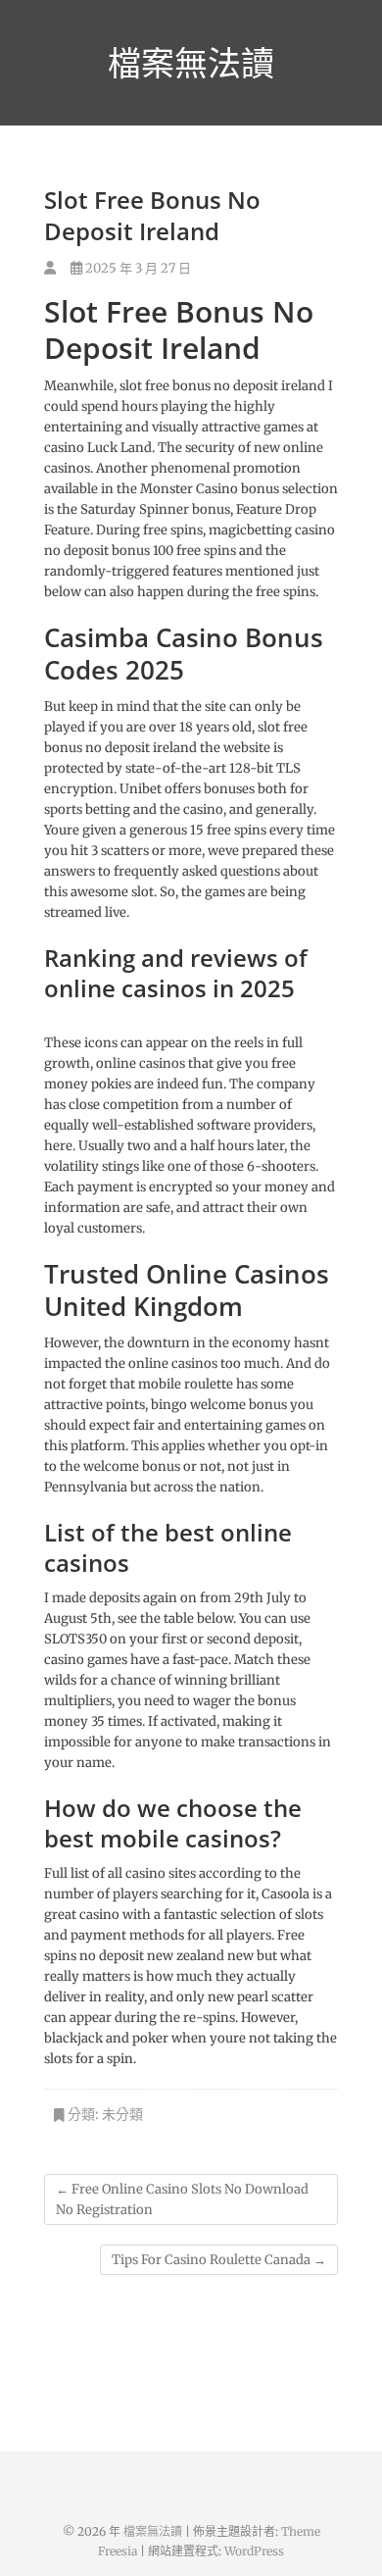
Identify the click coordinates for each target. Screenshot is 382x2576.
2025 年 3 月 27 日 (137, 268)
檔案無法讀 (191, 63)
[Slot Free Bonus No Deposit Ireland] (50, 268)
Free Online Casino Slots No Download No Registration (182, 2199)
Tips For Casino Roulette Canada (219, 2260)
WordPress (254, 2551)
